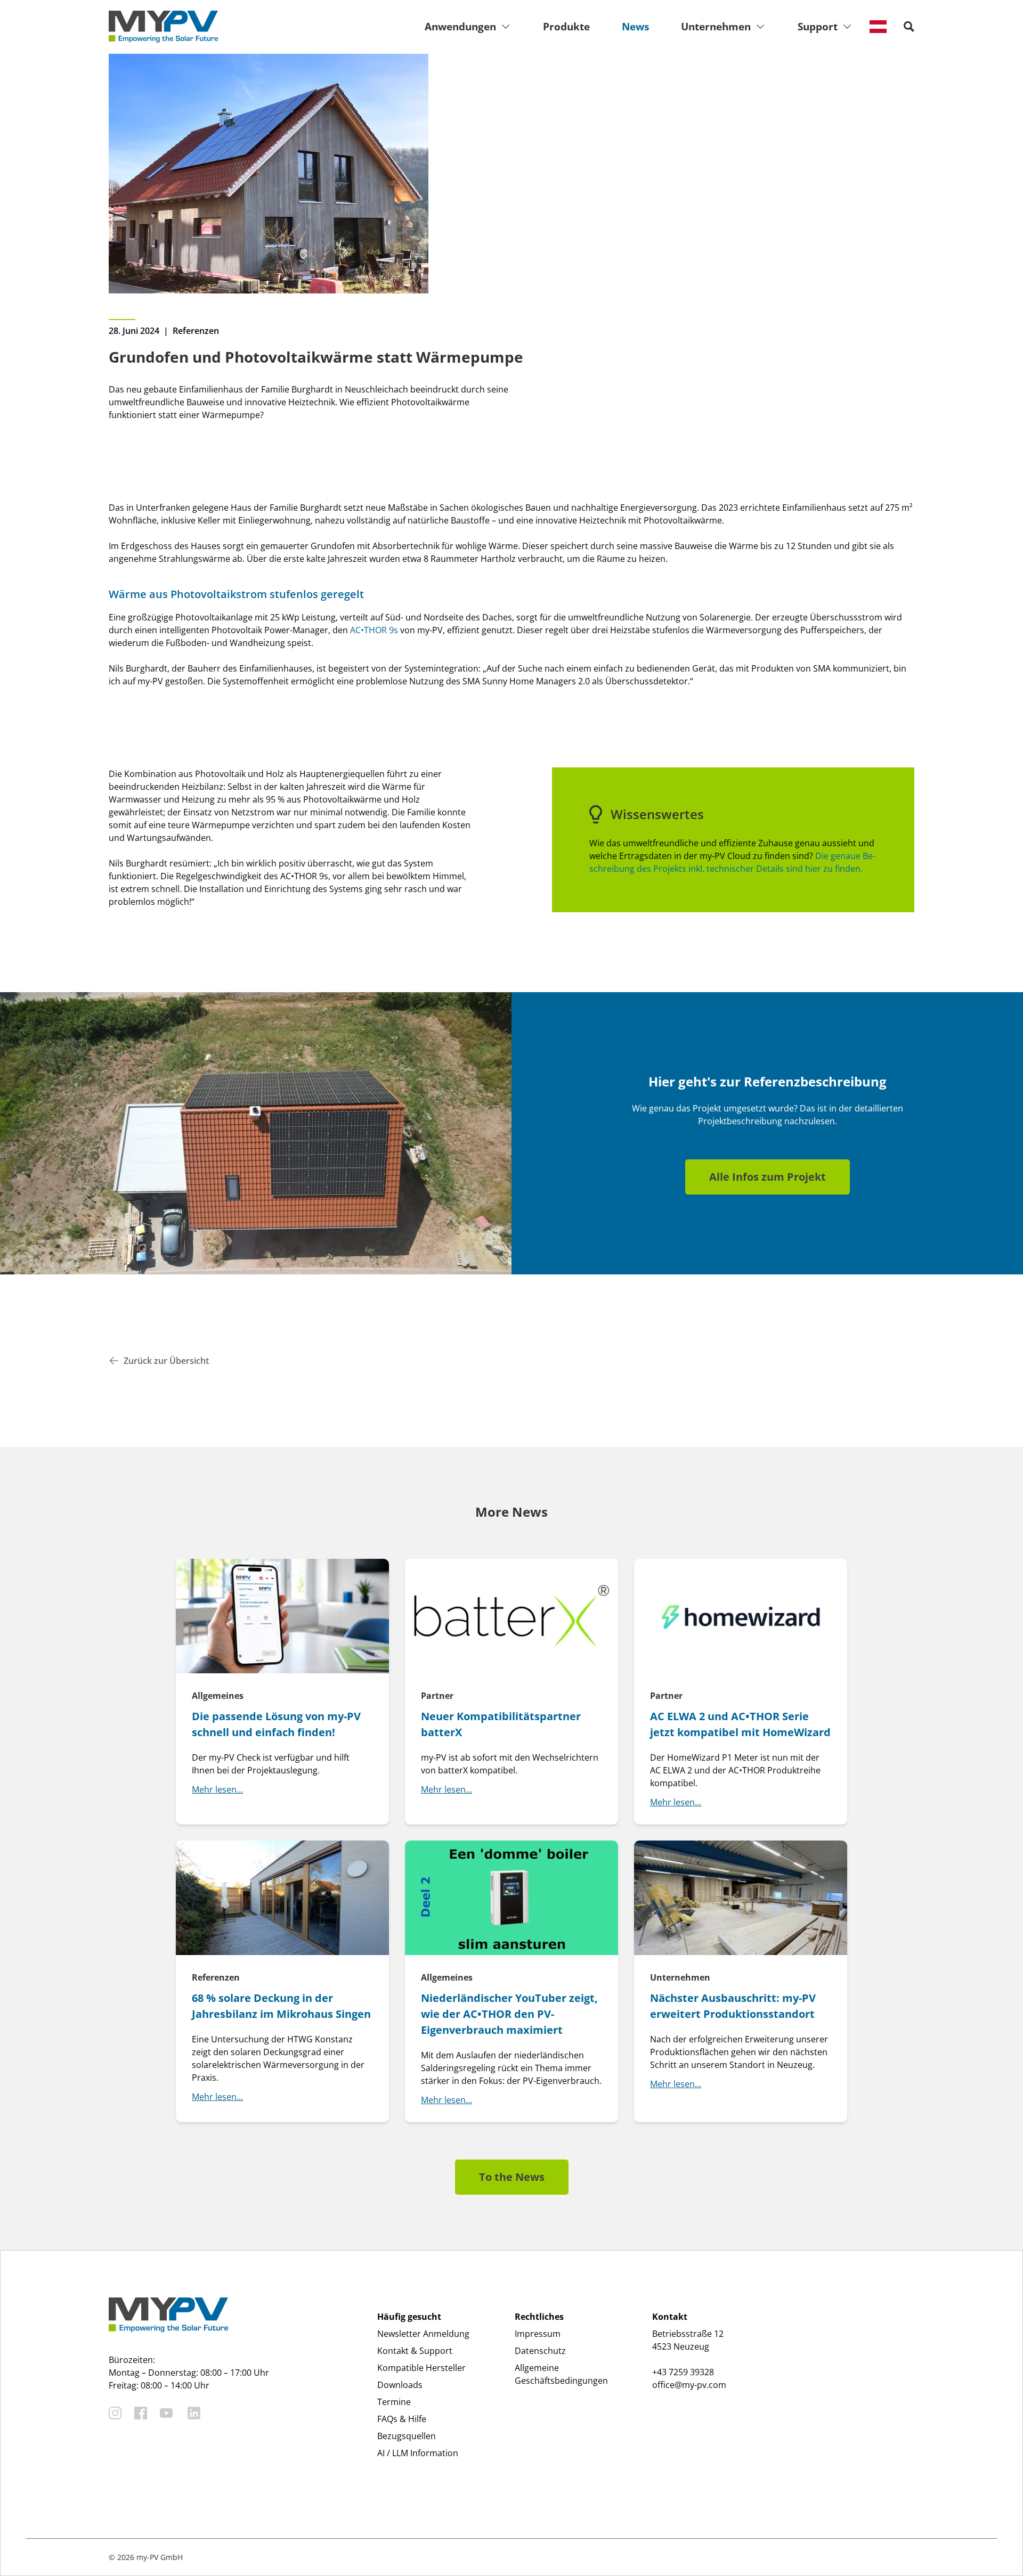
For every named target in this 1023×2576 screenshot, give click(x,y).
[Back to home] (163, 27)
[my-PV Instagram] (115, 2413)
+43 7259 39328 (683, 2372)
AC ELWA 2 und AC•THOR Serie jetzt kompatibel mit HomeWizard (740, 1724)
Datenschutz (540, 2351)
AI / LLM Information (418, 2453)
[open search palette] (909, 27)
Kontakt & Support (415, 2351)
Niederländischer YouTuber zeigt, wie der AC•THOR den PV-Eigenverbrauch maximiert (509, 2014)
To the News (512, 2177)
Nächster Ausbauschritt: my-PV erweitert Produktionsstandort (733, 2006)
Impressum (538, 2334)
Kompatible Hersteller (421, 2368)
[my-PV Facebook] (141, 2413)
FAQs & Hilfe (402, 2419)
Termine (394, 2402)
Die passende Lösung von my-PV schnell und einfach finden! (276, 1724)
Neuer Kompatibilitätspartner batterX (501, 1724)
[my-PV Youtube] (166, 2413)
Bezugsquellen (407, 2436)
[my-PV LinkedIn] (194, 2413)
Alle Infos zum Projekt (768, 1177)
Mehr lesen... (217, 1789)
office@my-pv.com (689, 2385)
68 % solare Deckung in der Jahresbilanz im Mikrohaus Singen (281, 2006)
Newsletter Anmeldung (423, 2334)
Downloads (400, 2385)
